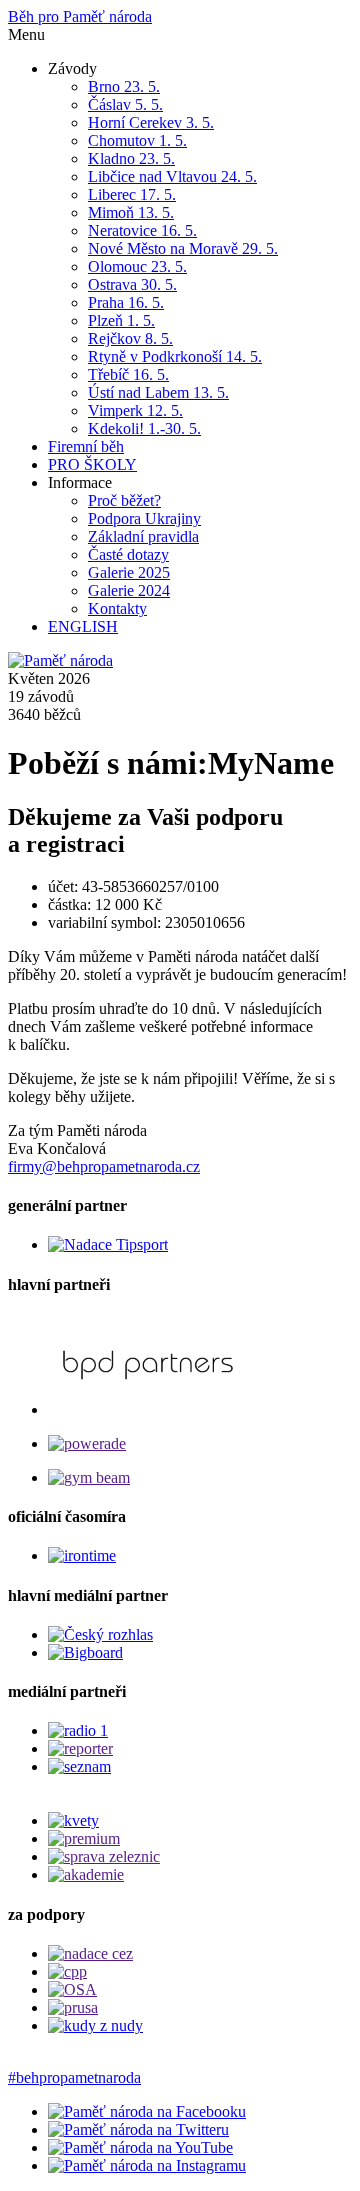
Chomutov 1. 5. (137, 140)
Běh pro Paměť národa (80, 16)
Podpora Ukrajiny (144, 518)
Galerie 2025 (129, 572)
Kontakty (117, 608)
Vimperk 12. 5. (135, 410)
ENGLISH (83, 626)
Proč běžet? (124, 500)
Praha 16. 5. (126, 302)
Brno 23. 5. (124, 86)
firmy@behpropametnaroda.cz (104, 1166)
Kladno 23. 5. (131, 158)
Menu (26, 34)
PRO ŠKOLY (92, 464)
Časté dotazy (128, 554)
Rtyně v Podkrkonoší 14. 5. (175, 356)
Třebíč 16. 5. (128, 374)
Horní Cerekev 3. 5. (151, 122)
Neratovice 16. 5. (142, 230)
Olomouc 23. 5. (137, 266)
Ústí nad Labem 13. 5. (158, 392)
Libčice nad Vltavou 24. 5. (172, 176)
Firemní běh (86, 446)
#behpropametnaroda (74, 2077)
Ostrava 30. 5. (132, 284)
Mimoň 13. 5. (131, 212)
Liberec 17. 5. (132, 194)
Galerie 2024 (129, 590)
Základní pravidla (143, 536)
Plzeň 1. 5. (121, 320)
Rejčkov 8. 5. (130, 338)
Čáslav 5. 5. (125, 104)
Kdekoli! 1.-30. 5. (144, 428)
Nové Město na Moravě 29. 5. (183, 248)
